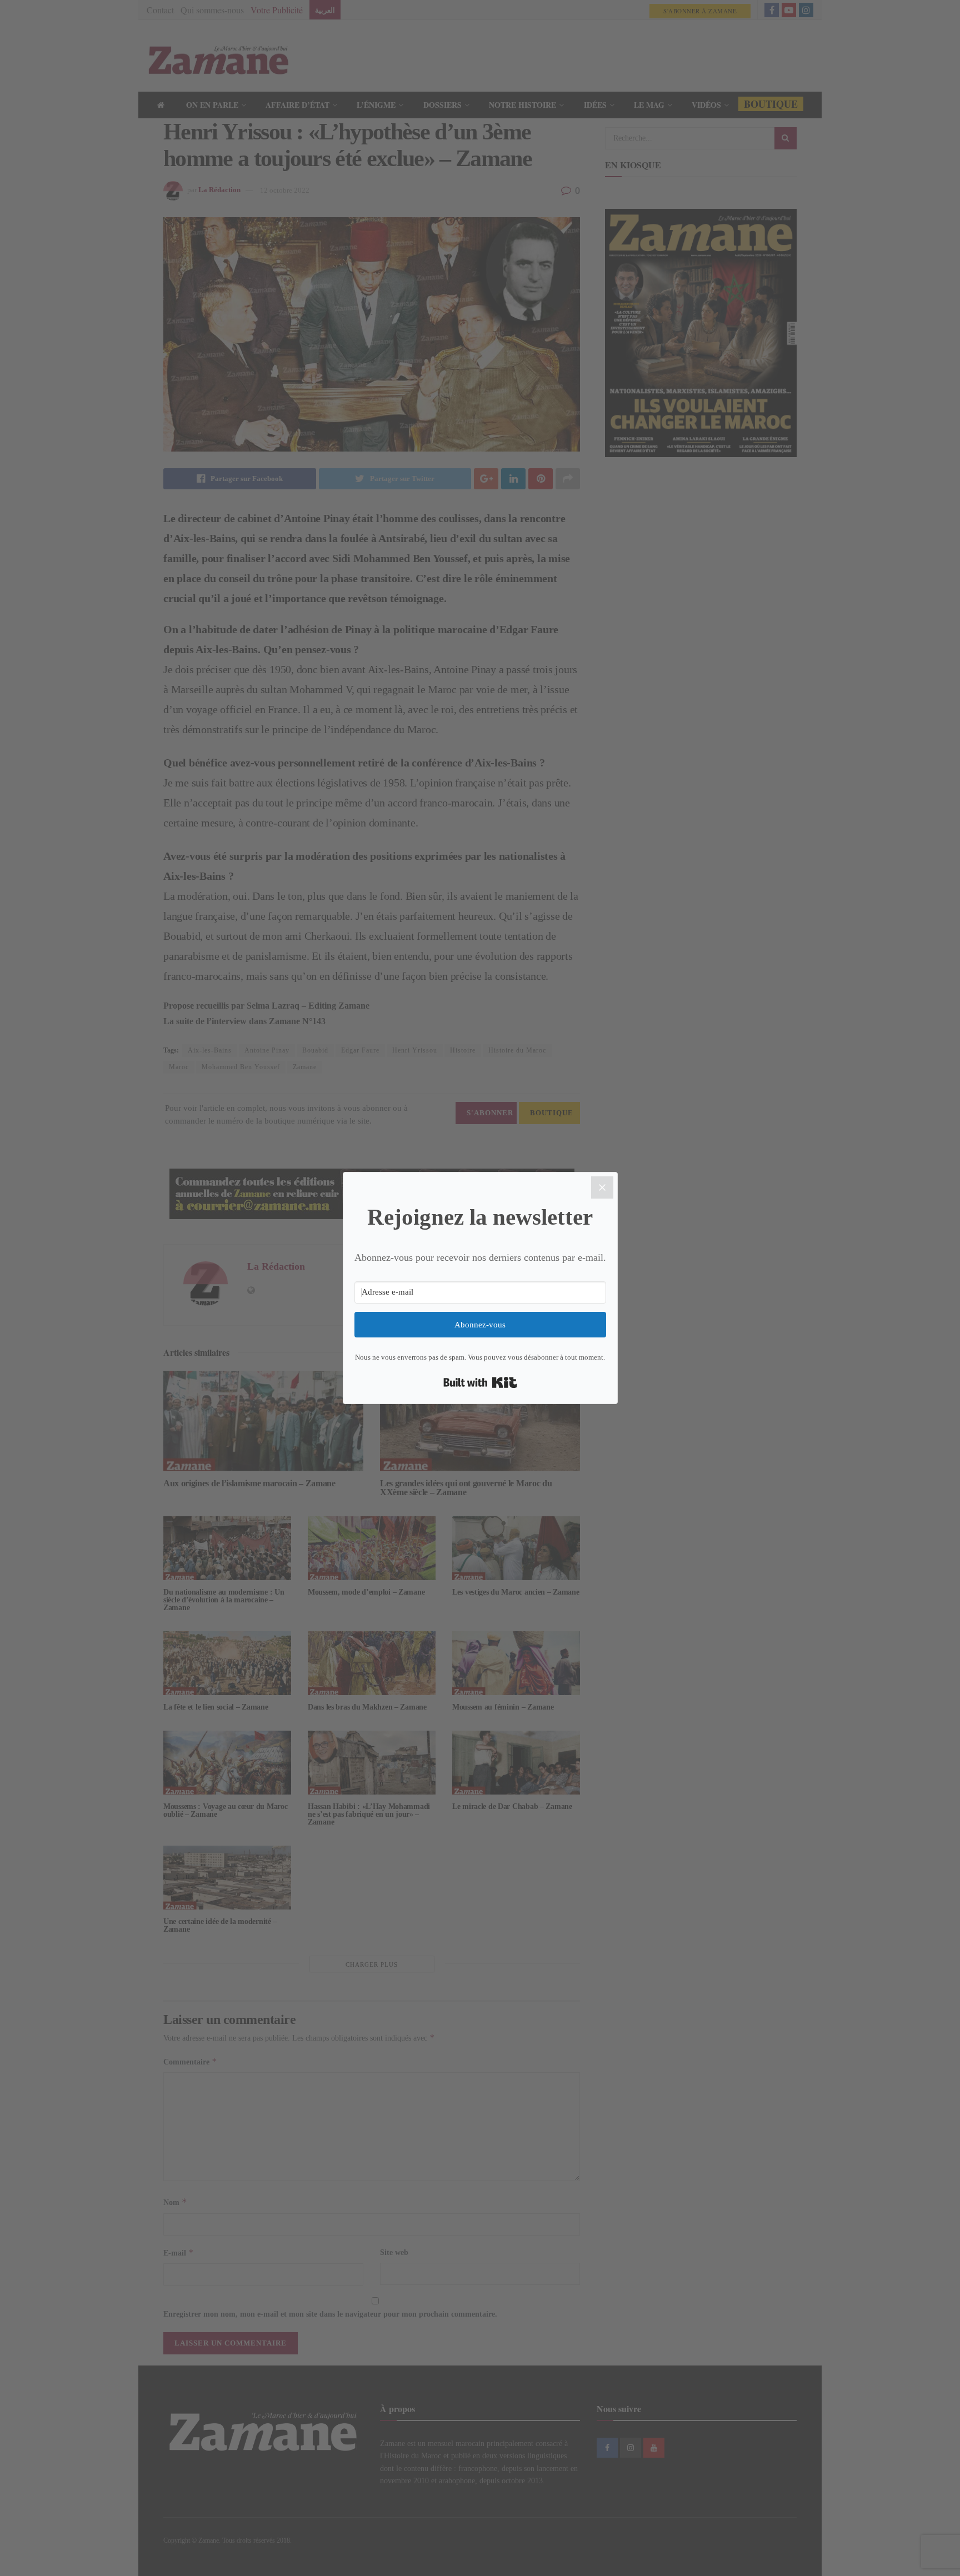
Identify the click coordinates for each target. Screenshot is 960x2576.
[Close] (602, 1187)
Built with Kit (480, 1382)
